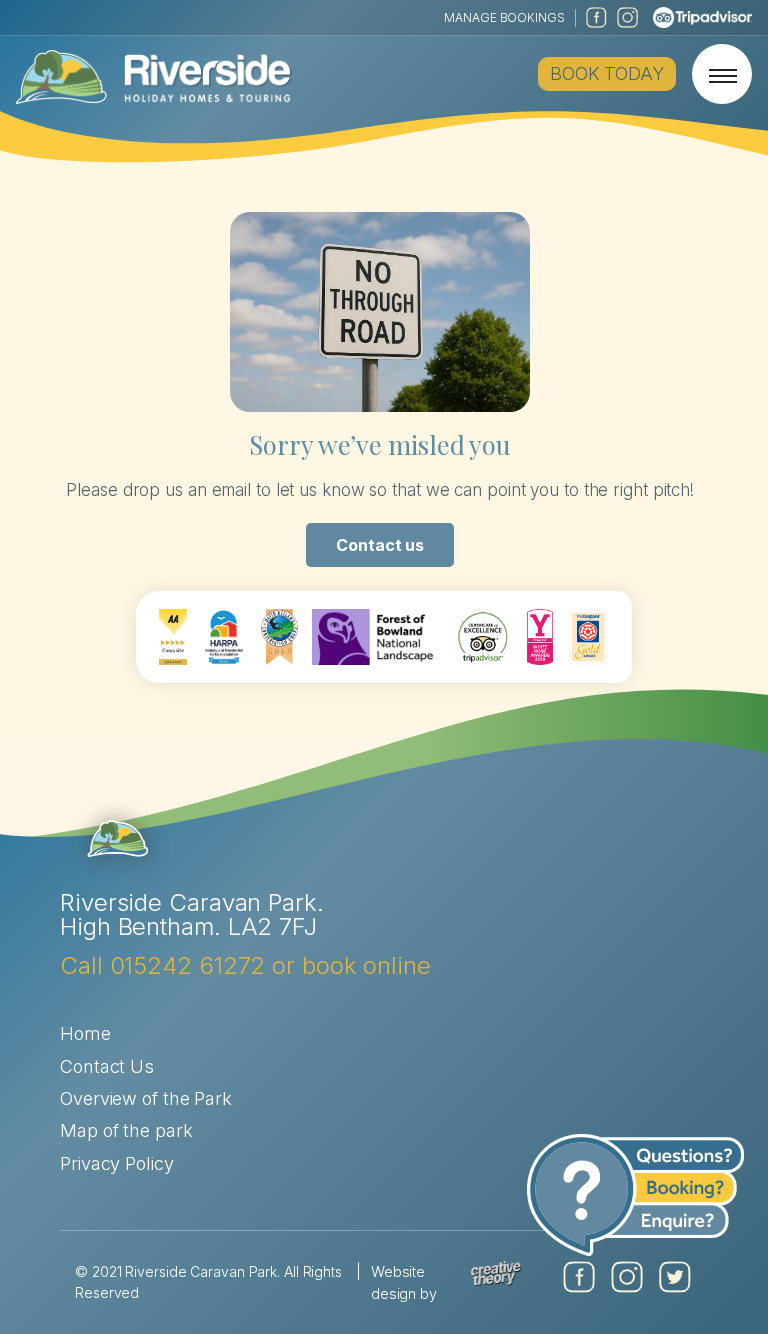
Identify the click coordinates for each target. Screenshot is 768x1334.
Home (85, 1033)
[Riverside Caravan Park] (154, 74)
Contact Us (107, 1066)
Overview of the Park (146, 1098)
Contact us (380, 545)
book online (366, 965)
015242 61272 (188, 965)
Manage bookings (504, 17)
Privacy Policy (117, 1163)
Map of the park (126, 1130)
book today (607, 73)
